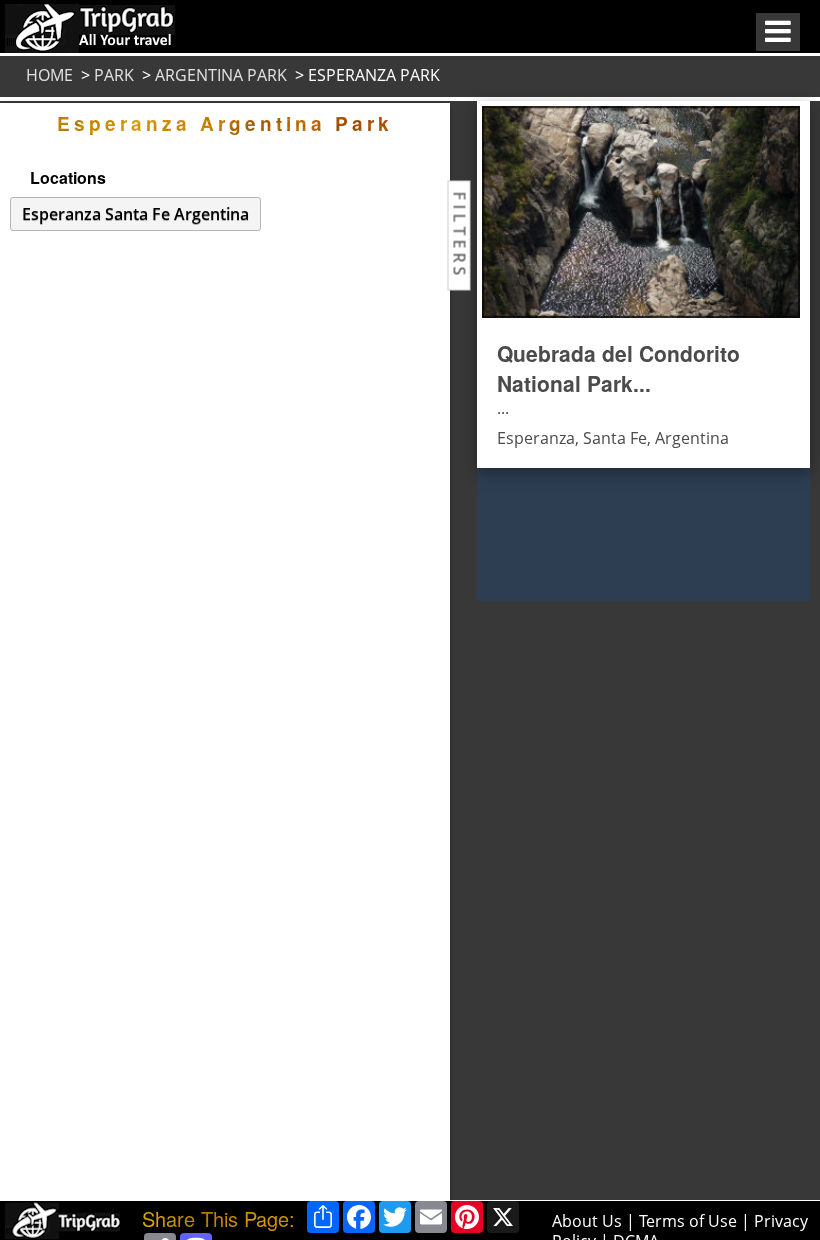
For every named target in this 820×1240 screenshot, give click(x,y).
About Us (587, 1221)
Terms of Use (688, 1221)
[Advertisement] (547, 901)
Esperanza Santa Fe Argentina (135, 214)
